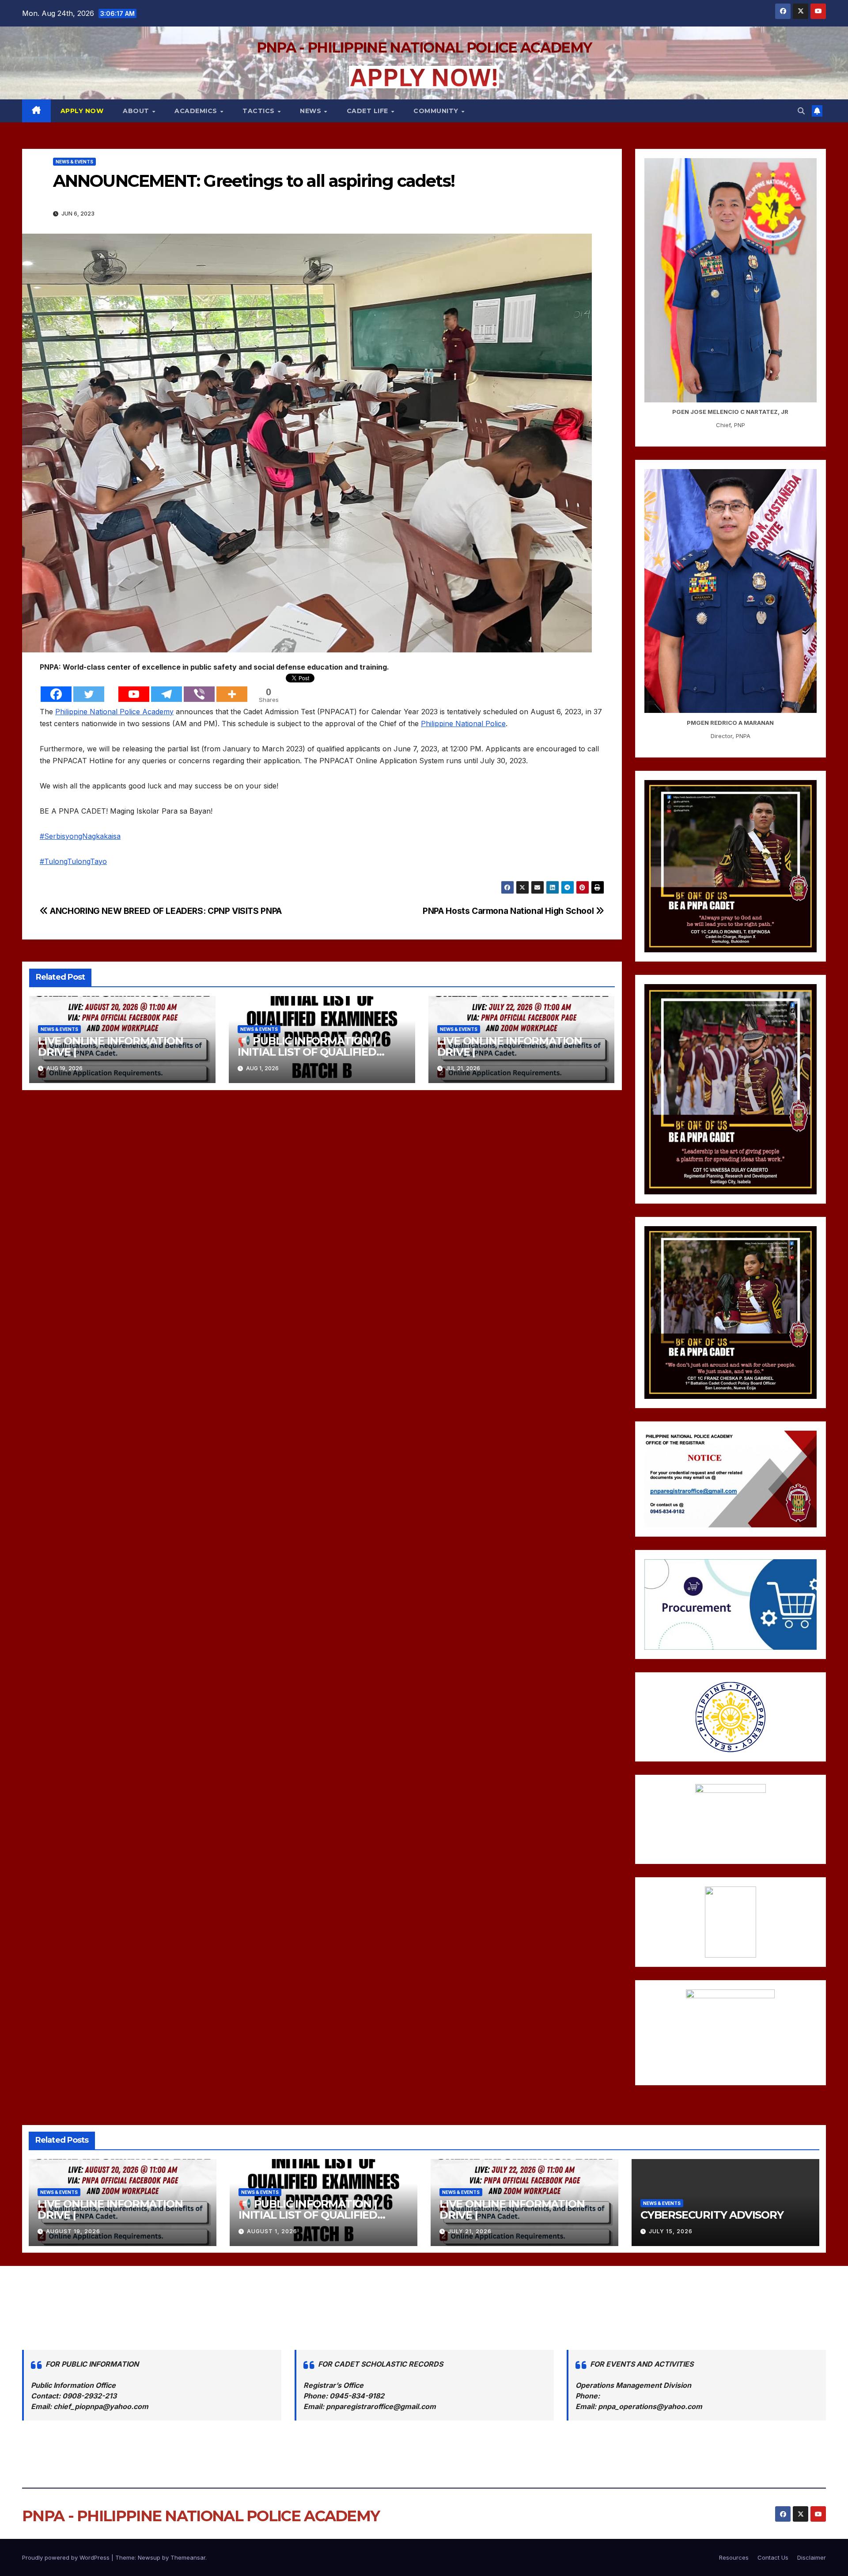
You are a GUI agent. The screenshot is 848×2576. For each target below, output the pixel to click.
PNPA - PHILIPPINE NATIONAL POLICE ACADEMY (424, 47)
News (312, 111)
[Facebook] (56, 688)
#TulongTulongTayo (73, 861)
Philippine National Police (463, 724)
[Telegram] (167, 688)
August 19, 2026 (73, 2231)
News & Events (74, 162)
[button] (801, 111)
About (137, 111)
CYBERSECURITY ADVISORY (712, 2215)
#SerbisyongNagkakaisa (80, 836)
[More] (232, 688)
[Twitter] (89, 688)
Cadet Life (369, 111)
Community (437, 111)
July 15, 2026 (671, 2231)
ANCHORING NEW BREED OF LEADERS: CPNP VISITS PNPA (165, 911)
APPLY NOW (82, 111)
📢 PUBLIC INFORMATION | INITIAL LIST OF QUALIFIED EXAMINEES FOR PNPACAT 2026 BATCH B (322, 2220)
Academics (197, 111)
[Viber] (199, 688)
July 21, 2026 (470, 2231)
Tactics (259, 111)
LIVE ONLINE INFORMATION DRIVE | (110, 1046)
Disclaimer (812, 2557)
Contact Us (773, 2557)
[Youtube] (134, 688)
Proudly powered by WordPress (67, 2557)
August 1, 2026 (272, 2231)
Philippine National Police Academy (114, 712)
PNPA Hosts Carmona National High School (509, 911)
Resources (734, 2557)
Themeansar (188, 2557)
